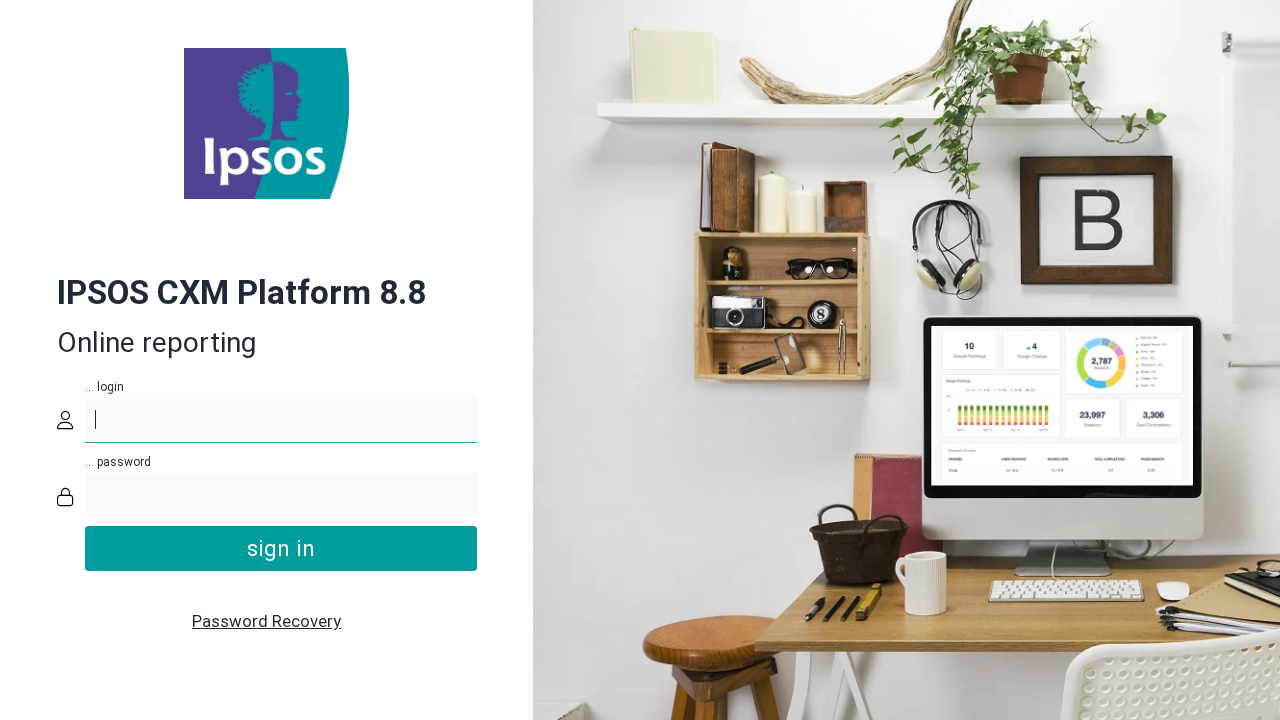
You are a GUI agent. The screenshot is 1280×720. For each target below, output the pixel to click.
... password (118, 462)
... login (104, 387)
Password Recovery (266, 621)
